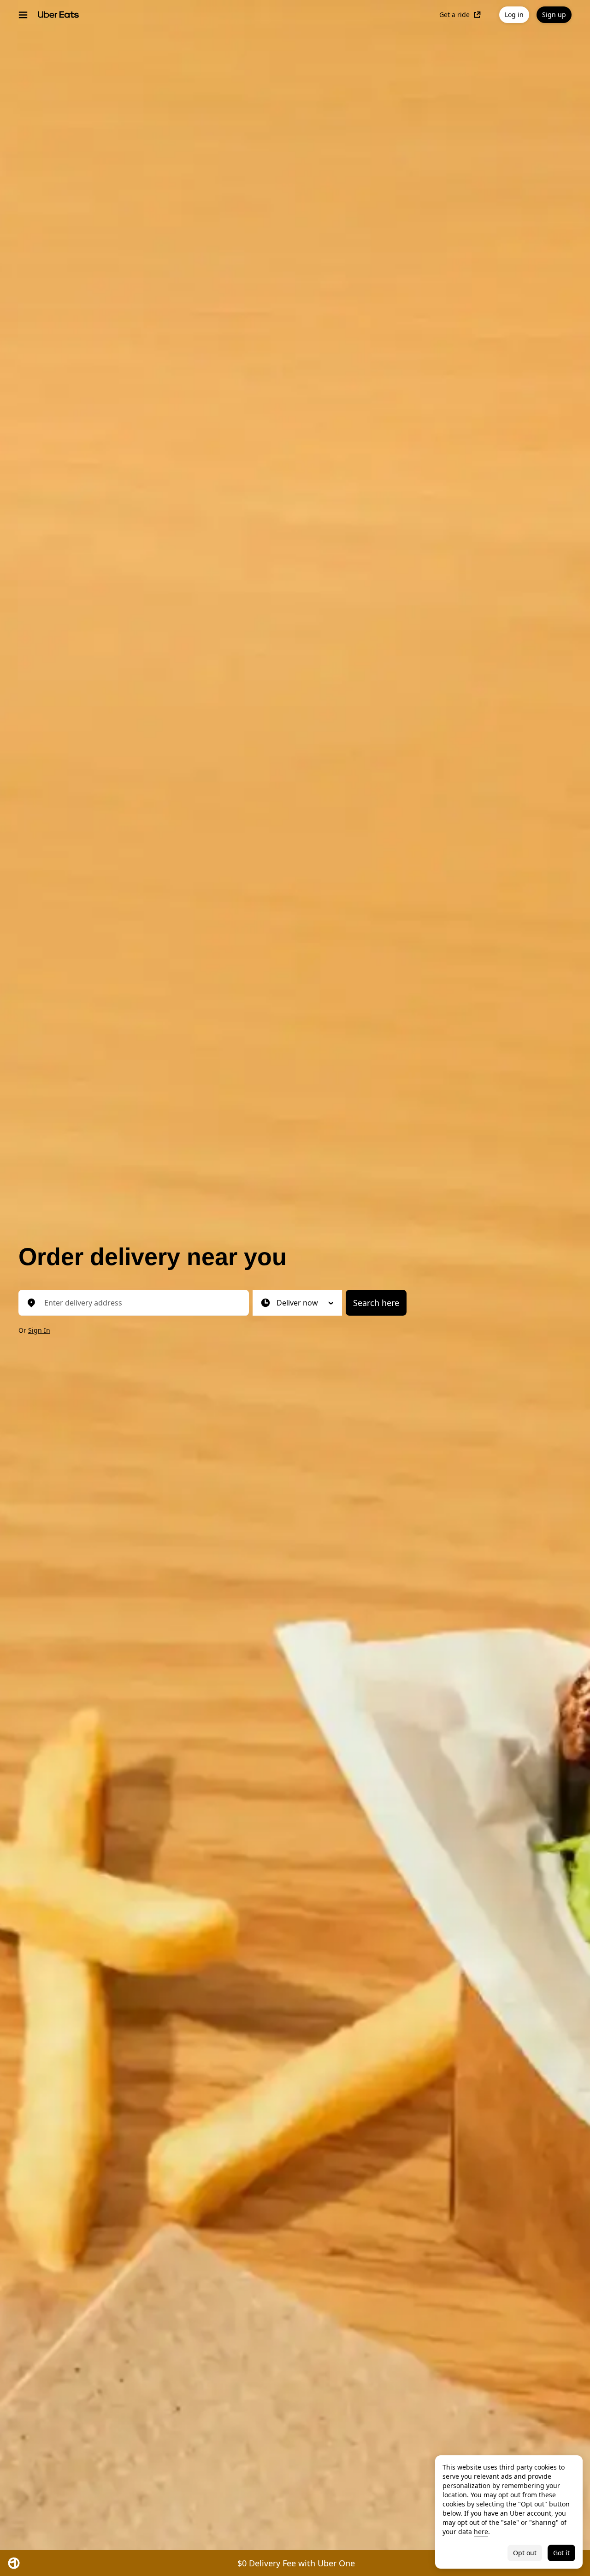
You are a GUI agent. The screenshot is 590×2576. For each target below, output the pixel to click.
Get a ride (454, 15)
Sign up (554, 15)
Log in (514, 15)
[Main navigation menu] (23, 15)
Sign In (39, 1330)
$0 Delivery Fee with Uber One (296, 2563)
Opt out (525, 2553)
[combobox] (141, 1303)
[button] (297, 1303)
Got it (561, 2553)
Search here (376, 1303)
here (481, 2532)
